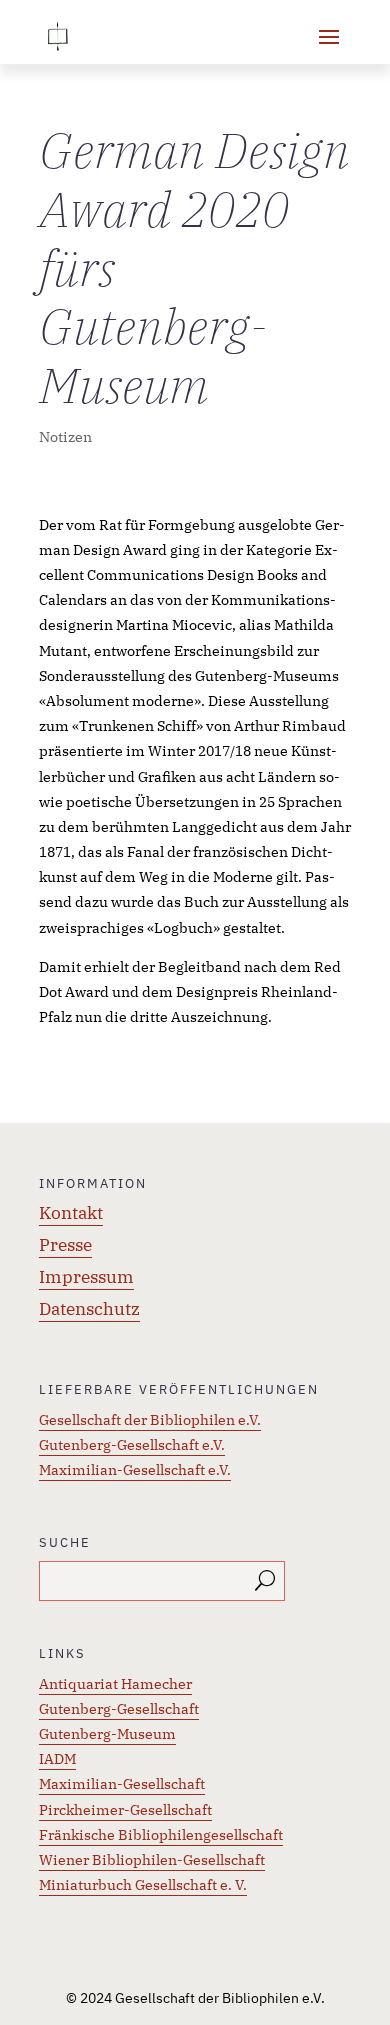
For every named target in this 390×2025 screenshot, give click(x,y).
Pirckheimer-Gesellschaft (125, 1810)
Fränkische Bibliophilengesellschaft (161, 1835)
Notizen (65, 437)
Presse (65, 1245)
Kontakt (71, 1213)
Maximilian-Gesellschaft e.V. (135, 1470)
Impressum (86, 1277)
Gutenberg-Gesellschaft (119, 1709)
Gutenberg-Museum (107, 1734)
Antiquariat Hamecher (115, 1684)
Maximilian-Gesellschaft (122, 1784)
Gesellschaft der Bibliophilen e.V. (150, 1420)
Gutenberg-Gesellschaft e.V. (132, 1445)
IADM (57, 1759)
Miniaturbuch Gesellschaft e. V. (143, 1885)
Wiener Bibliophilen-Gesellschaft (152, 1860)
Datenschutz (89, 1309)
